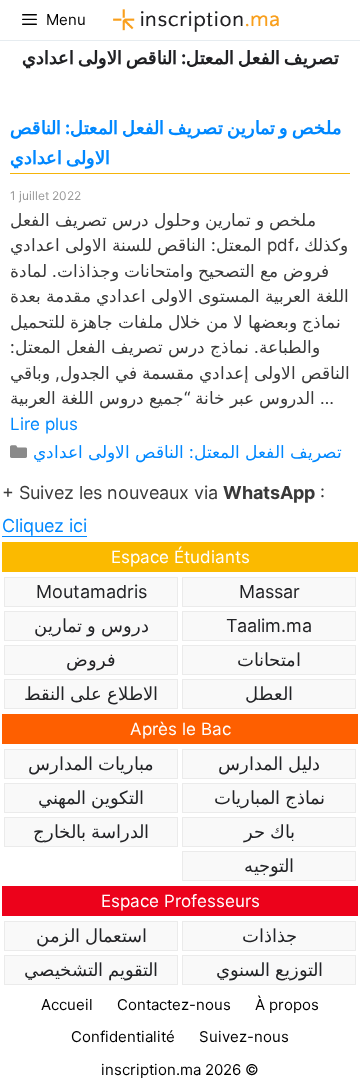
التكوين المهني (91, 797)
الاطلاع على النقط (91, 693)
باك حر (269, 831)
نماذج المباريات (269, 797)
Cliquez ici (44, 525)
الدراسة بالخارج (91, 831)
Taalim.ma (269, 625)
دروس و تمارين (91, 625)
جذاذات (269, 935)
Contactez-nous (174, 1004)
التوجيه (269, 865)
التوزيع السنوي (269, 969)
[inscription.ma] (193, 20)
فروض (91, 659)
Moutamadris (91, 591)
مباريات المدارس (91, 763)
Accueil (67, 1004)
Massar (269, 591)
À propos (287, 1004)
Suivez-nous (244, 1036)
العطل (269, 693)
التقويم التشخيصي (91, 969)
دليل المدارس (269, 763)
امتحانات (269, 659)
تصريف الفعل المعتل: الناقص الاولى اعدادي (187, 452)
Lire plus (44, 424)
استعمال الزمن (91, 935)
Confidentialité (123, 1036)
